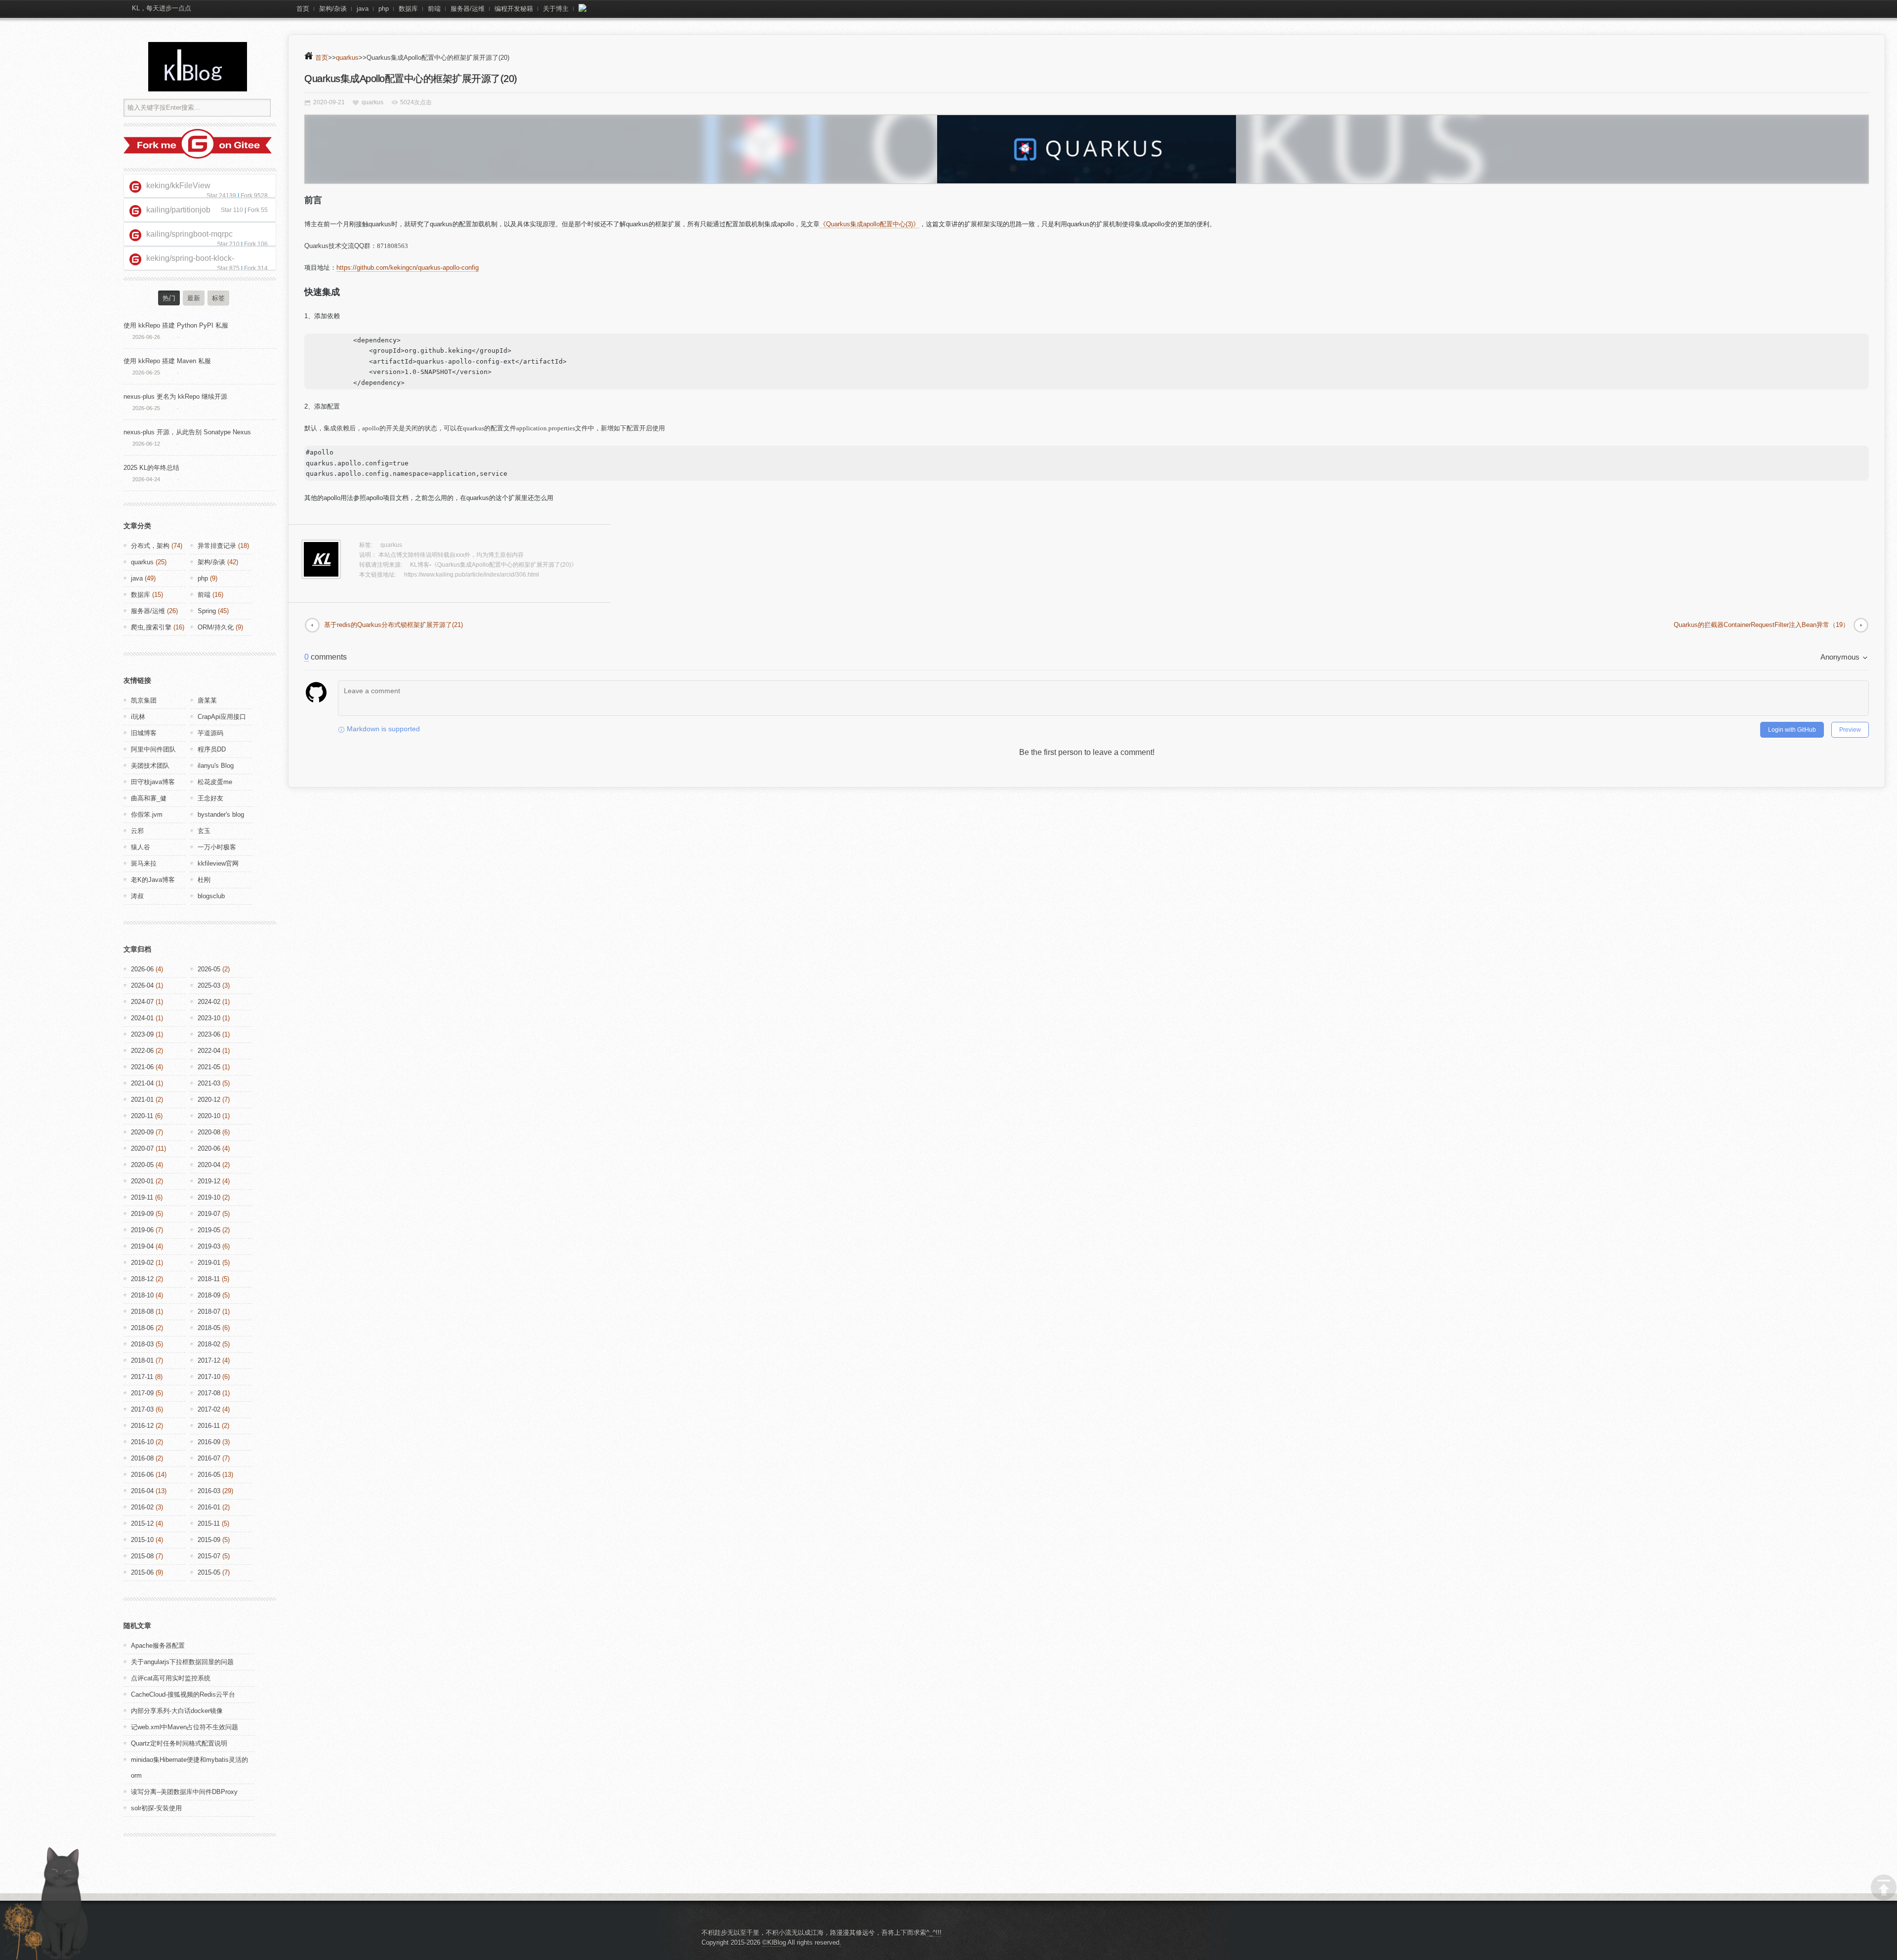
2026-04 (142, 985)
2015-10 (142, 1540)
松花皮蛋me (215, 782)
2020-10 (209, 1116)
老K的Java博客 (153, 880)
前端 (434, 9)
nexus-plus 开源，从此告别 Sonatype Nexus (187, 432)
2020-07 (142, 1148)
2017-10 (209, 1377)
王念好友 (210, 798)
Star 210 (228, 244)
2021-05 (209, 1067)
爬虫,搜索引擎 (151, 627)
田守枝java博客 (153, 782)
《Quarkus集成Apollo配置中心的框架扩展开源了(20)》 (504, 565)
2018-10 (142, 1295)
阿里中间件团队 (153, 749)
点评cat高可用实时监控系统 (171, 1678)
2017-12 (209, 1360)
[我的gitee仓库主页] (198, 156)
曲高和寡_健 (149, 798)
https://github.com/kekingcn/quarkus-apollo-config (408, 268)
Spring (207, 611)
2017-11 (142, 1377)
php (384, 9)
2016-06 (142, 1475)
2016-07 (209, 1458)
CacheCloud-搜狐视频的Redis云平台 (183, 1694)
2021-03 (209, 1083)
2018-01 (142, 1360)
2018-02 (209, 1344)
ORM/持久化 (216, 627)
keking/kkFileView (178, 186)
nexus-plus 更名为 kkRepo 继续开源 (175, 396)
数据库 (408, 9)
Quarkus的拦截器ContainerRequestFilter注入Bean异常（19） (1761, 625)
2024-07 (142, 1002)
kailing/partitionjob (178, 210)
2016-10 (142, 1442)
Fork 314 (256, 268)
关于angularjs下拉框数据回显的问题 (182, 1662)
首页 (303, 9)
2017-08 (209, 1393)
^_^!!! (934, 1933)
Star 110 (232, 210)
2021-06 (142, 1067)
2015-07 (209, 1556)
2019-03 (209, 1246)
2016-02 (142, 1507)
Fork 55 (258, 210)
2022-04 (209, 1051)
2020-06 (209, 1148)
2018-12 (142, 1279)
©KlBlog (774, 1942)
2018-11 (209, 1279)
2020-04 (209, 1165)
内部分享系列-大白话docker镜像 (177, 1711)
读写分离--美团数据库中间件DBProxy (184, 1792)
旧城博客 (144, 733)
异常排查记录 (217, 546)
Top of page (1884, 1887)
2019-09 (142, 1214)
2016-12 (142, 1426)
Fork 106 (256, 244)
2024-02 (209, 1002)
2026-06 (142, 969)
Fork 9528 (254, 196)
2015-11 (209, 1523)
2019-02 (142, 1263)
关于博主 (556, 9)
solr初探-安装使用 (156, 1808)
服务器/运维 (468, 9)
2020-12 (209, 1100)
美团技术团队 (150, 766)
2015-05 (209, 1572)
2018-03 (142, 1344)
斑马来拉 (144, 863)
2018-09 (209, 1295)
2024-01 (142, 1018)
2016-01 (209, 1507)
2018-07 (209, 1312)
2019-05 (209, 1230)
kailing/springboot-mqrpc (189, 234)
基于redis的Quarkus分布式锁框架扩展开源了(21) (393, 625)
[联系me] (582, 9)
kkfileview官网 (218, 863)
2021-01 (142, 1100)
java (363, 9)
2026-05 (209, 969)
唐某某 (207, 700)
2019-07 (209, 1214)
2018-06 (142, 1328)
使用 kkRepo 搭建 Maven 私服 (167, 361)
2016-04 (142, 1491)
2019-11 (142, 1197)
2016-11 (209, 1426)
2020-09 (142, 1132)
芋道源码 (210, 733)
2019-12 (209, 1181)
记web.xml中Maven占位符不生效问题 (185, 1727)
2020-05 (142, 1165)
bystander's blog (221, 814)
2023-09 (142, 1034)
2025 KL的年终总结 (151, 468)
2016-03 (209, 1491)
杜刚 (204, 880)
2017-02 (209, 1409)
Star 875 (228, 268)
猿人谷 (141, 847)
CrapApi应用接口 (222, 717)
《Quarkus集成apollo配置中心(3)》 (869, 224)
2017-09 (142, 1393)
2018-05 (209, 1328)
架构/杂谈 (333, 9)
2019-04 (142, 1246)
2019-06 (142, 1230)
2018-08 (142, 1312)
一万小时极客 (217, 847)
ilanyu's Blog (216, 766)
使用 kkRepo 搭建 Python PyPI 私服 (176, 325)
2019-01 (209, 1263)
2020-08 (209, 1132)
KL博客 (420, 565)
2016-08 (142, 1458)
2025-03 (209, 985)
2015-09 (209, 1540)
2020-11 (142, 1116)
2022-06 (142, 1051)
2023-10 (209, 1018)
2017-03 (142, 1409)
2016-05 (209, 1475)
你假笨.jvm (147, 814)
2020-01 (142, 1181)
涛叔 (137, 896)
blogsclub (211, 896)
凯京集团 (144, 700)
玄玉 (204, 831)
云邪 (137, 831)
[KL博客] (198, 67)
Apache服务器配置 (158, 1646)
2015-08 (142, 1556)
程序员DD (212, 749)
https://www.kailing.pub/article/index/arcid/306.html (472, 575)
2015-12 (142, 1523)
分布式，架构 (150, 546)
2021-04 (142, 1083)
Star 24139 (221, 196)
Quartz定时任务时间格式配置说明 (179, 1743)
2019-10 (209, 1197)
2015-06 (142, 1572)
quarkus (347, 58)
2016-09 (209, 1442)
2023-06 (209, 1034)
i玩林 (138, 717)
